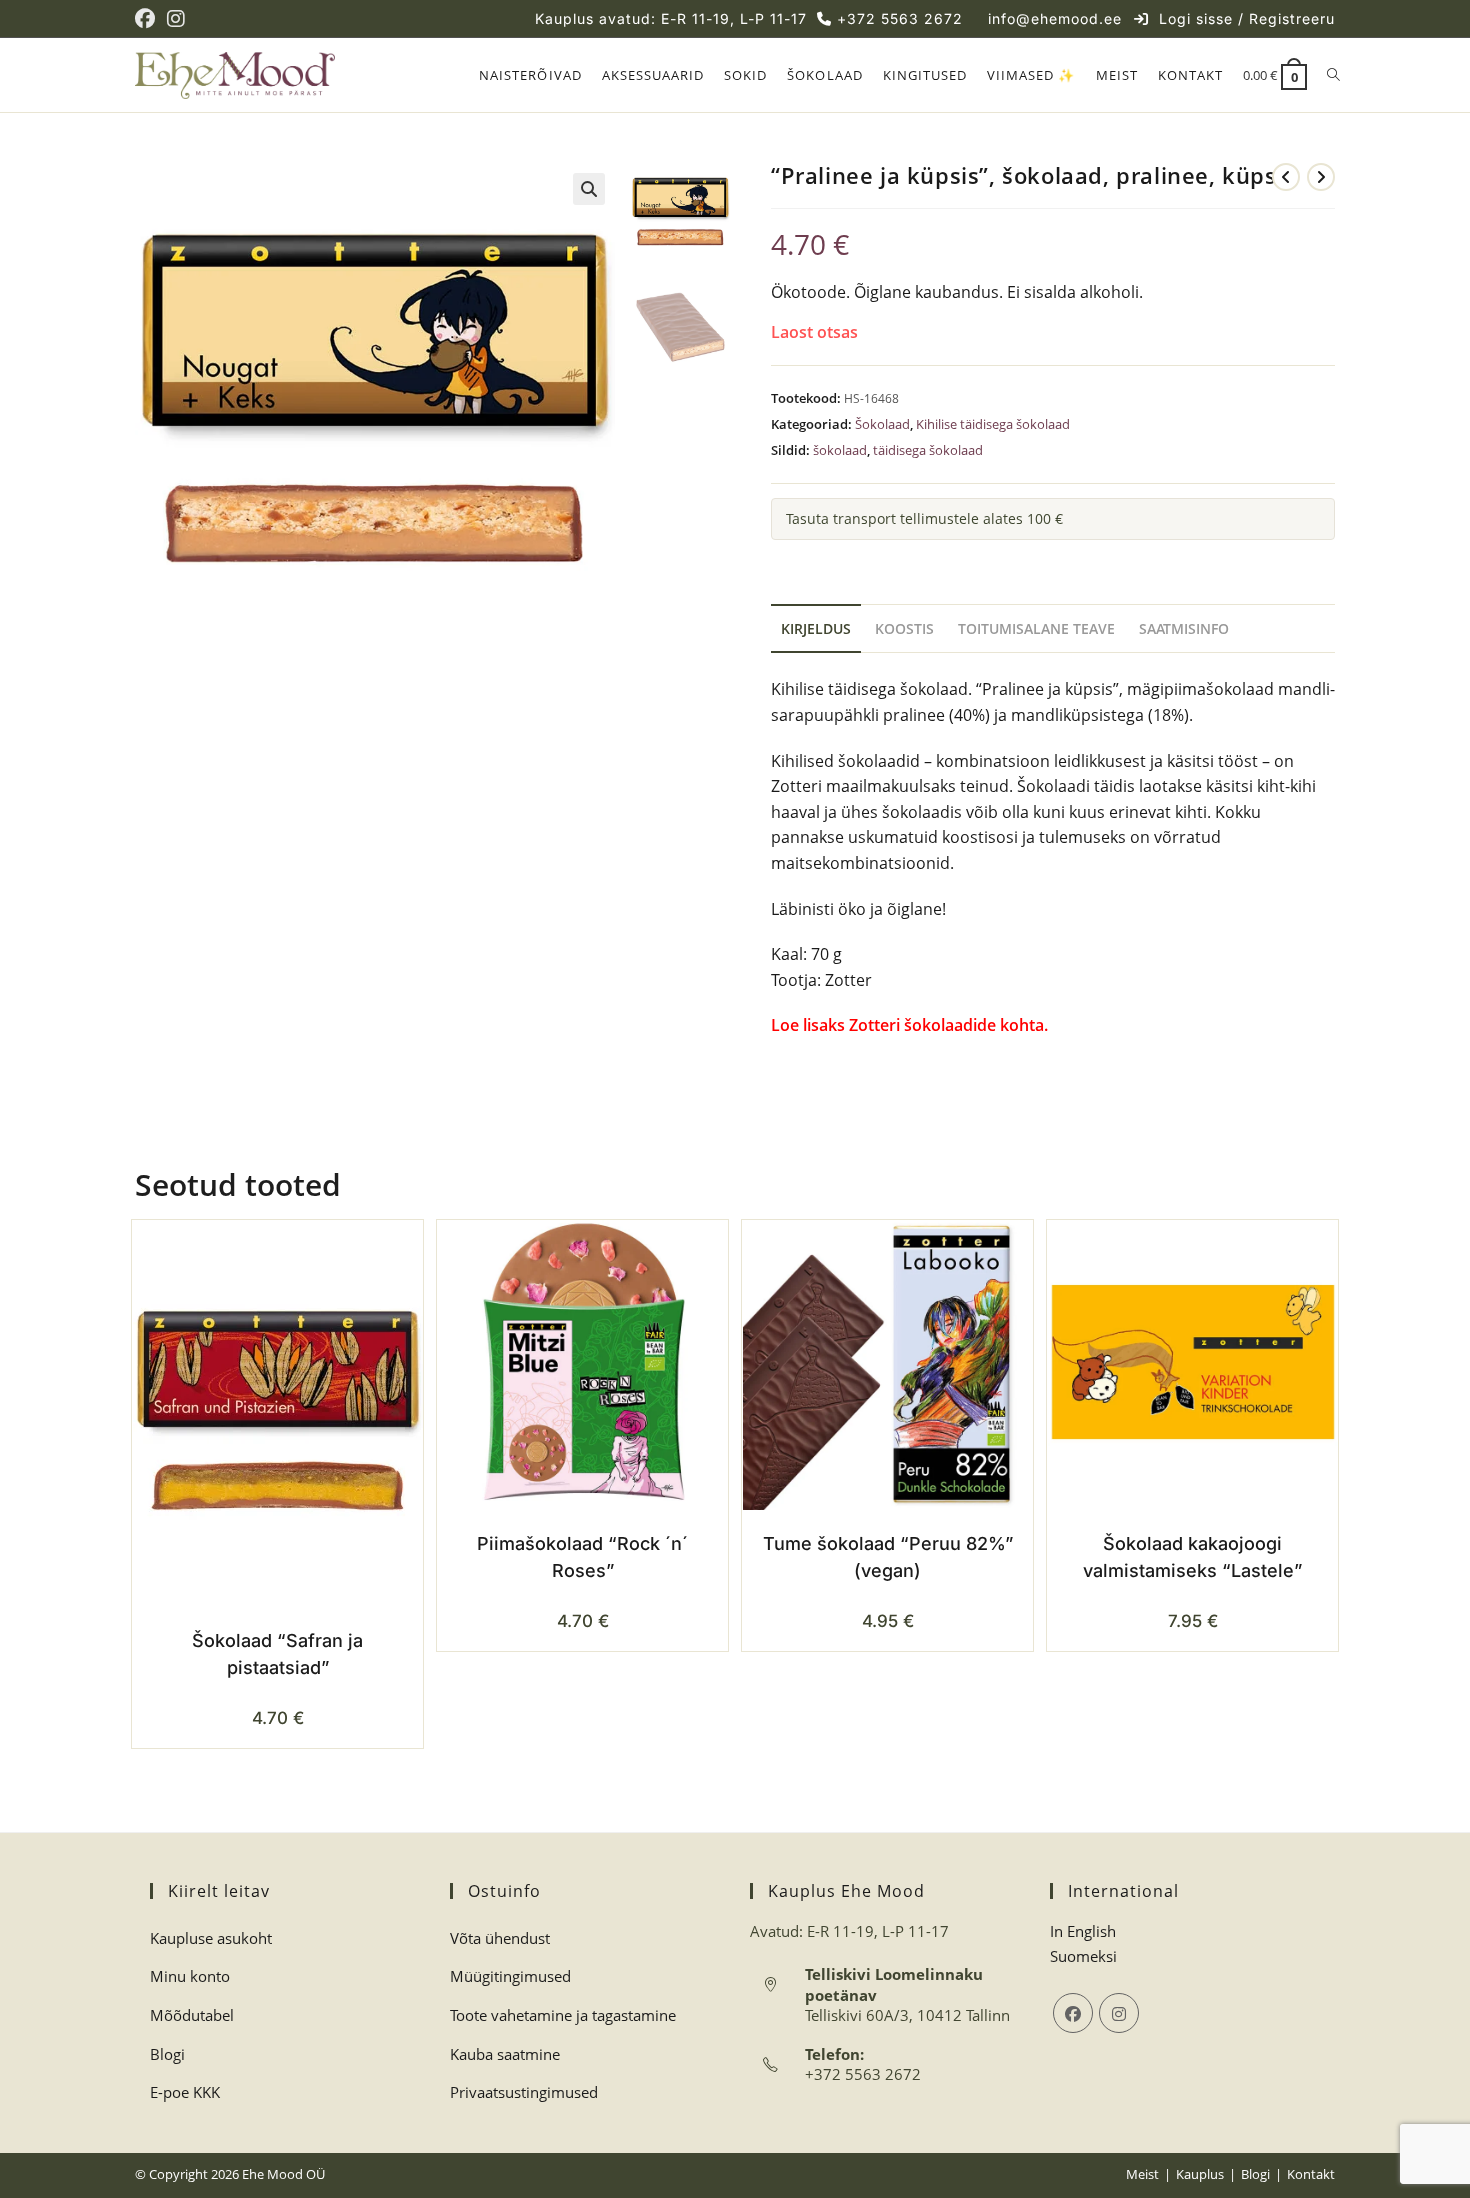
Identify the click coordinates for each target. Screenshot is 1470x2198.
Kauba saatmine (505, 2054)
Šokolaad (882, 424)
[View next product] (1321, 177)
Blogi (167, 2054)
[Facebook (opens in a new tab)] (148, 19)
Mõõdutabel (192, 2015)
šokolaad (840, 450)
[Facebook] (1073, 2013)
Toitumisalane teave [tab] (1036, 628)
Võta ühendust (500, 1938)
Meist (1142, 2174)
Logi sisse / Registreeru (1247, 18)
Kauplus (1200, 2174)
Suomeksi (1083, 1956)
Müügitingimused (510, 1976)
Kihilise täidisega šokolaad (993, 424)
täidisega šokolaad (928, 450)
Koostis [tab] (904, 628)
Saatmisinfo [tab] (1184, 628)
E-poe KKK (185, 2092)
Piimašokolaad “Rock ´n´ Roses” (582, 1557)
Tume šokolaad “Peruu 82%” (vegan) (888, 1557)
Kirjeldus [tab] (816, 628)
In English (1083, 1931)
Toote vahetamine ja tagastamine (563, 2015)
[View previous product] (1286, 177)
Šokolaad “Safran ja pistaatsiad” (277, 1654)
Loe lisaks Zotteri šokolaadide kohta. (911, 1025)
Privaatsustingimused (524, 2092)
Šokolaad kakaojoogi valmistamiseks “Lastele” (1192, 1557)
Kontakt (1311, 2174)
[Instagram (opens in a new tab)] (176, 19)
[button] (589, 189)
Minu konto (190, 1976)
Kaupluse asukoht (211, 1938)
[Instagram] (1119, 2013)
